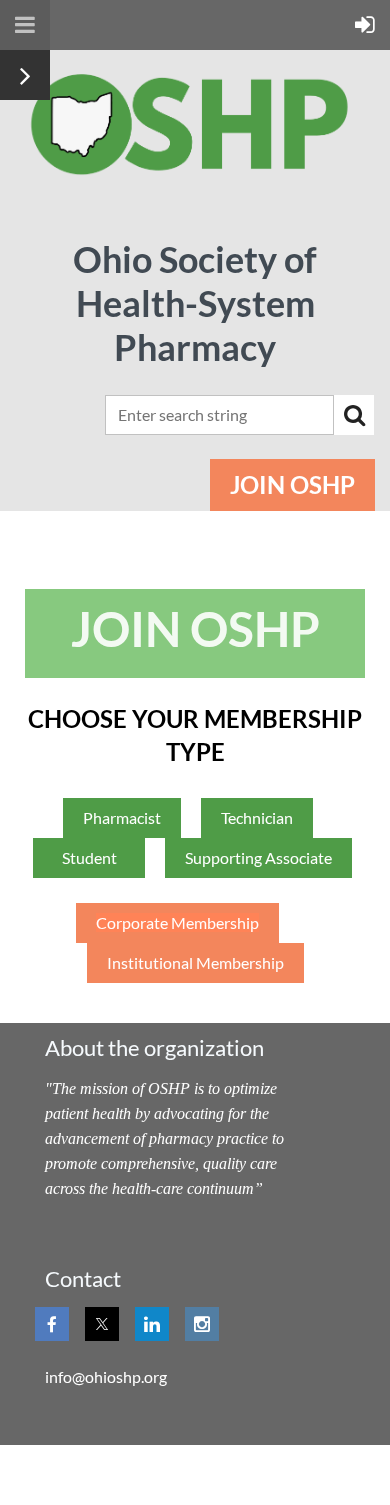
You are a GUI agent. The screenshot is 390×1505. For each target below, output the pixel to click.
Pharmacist (122, 817)
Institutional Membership (195, 962)
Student (89, 857)
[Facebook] (52, 1324)
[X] (102, 1324)
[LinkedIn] (152, 1324)
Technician (257, 817)
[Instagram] (202, 1324)
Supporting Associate (258, 857)
